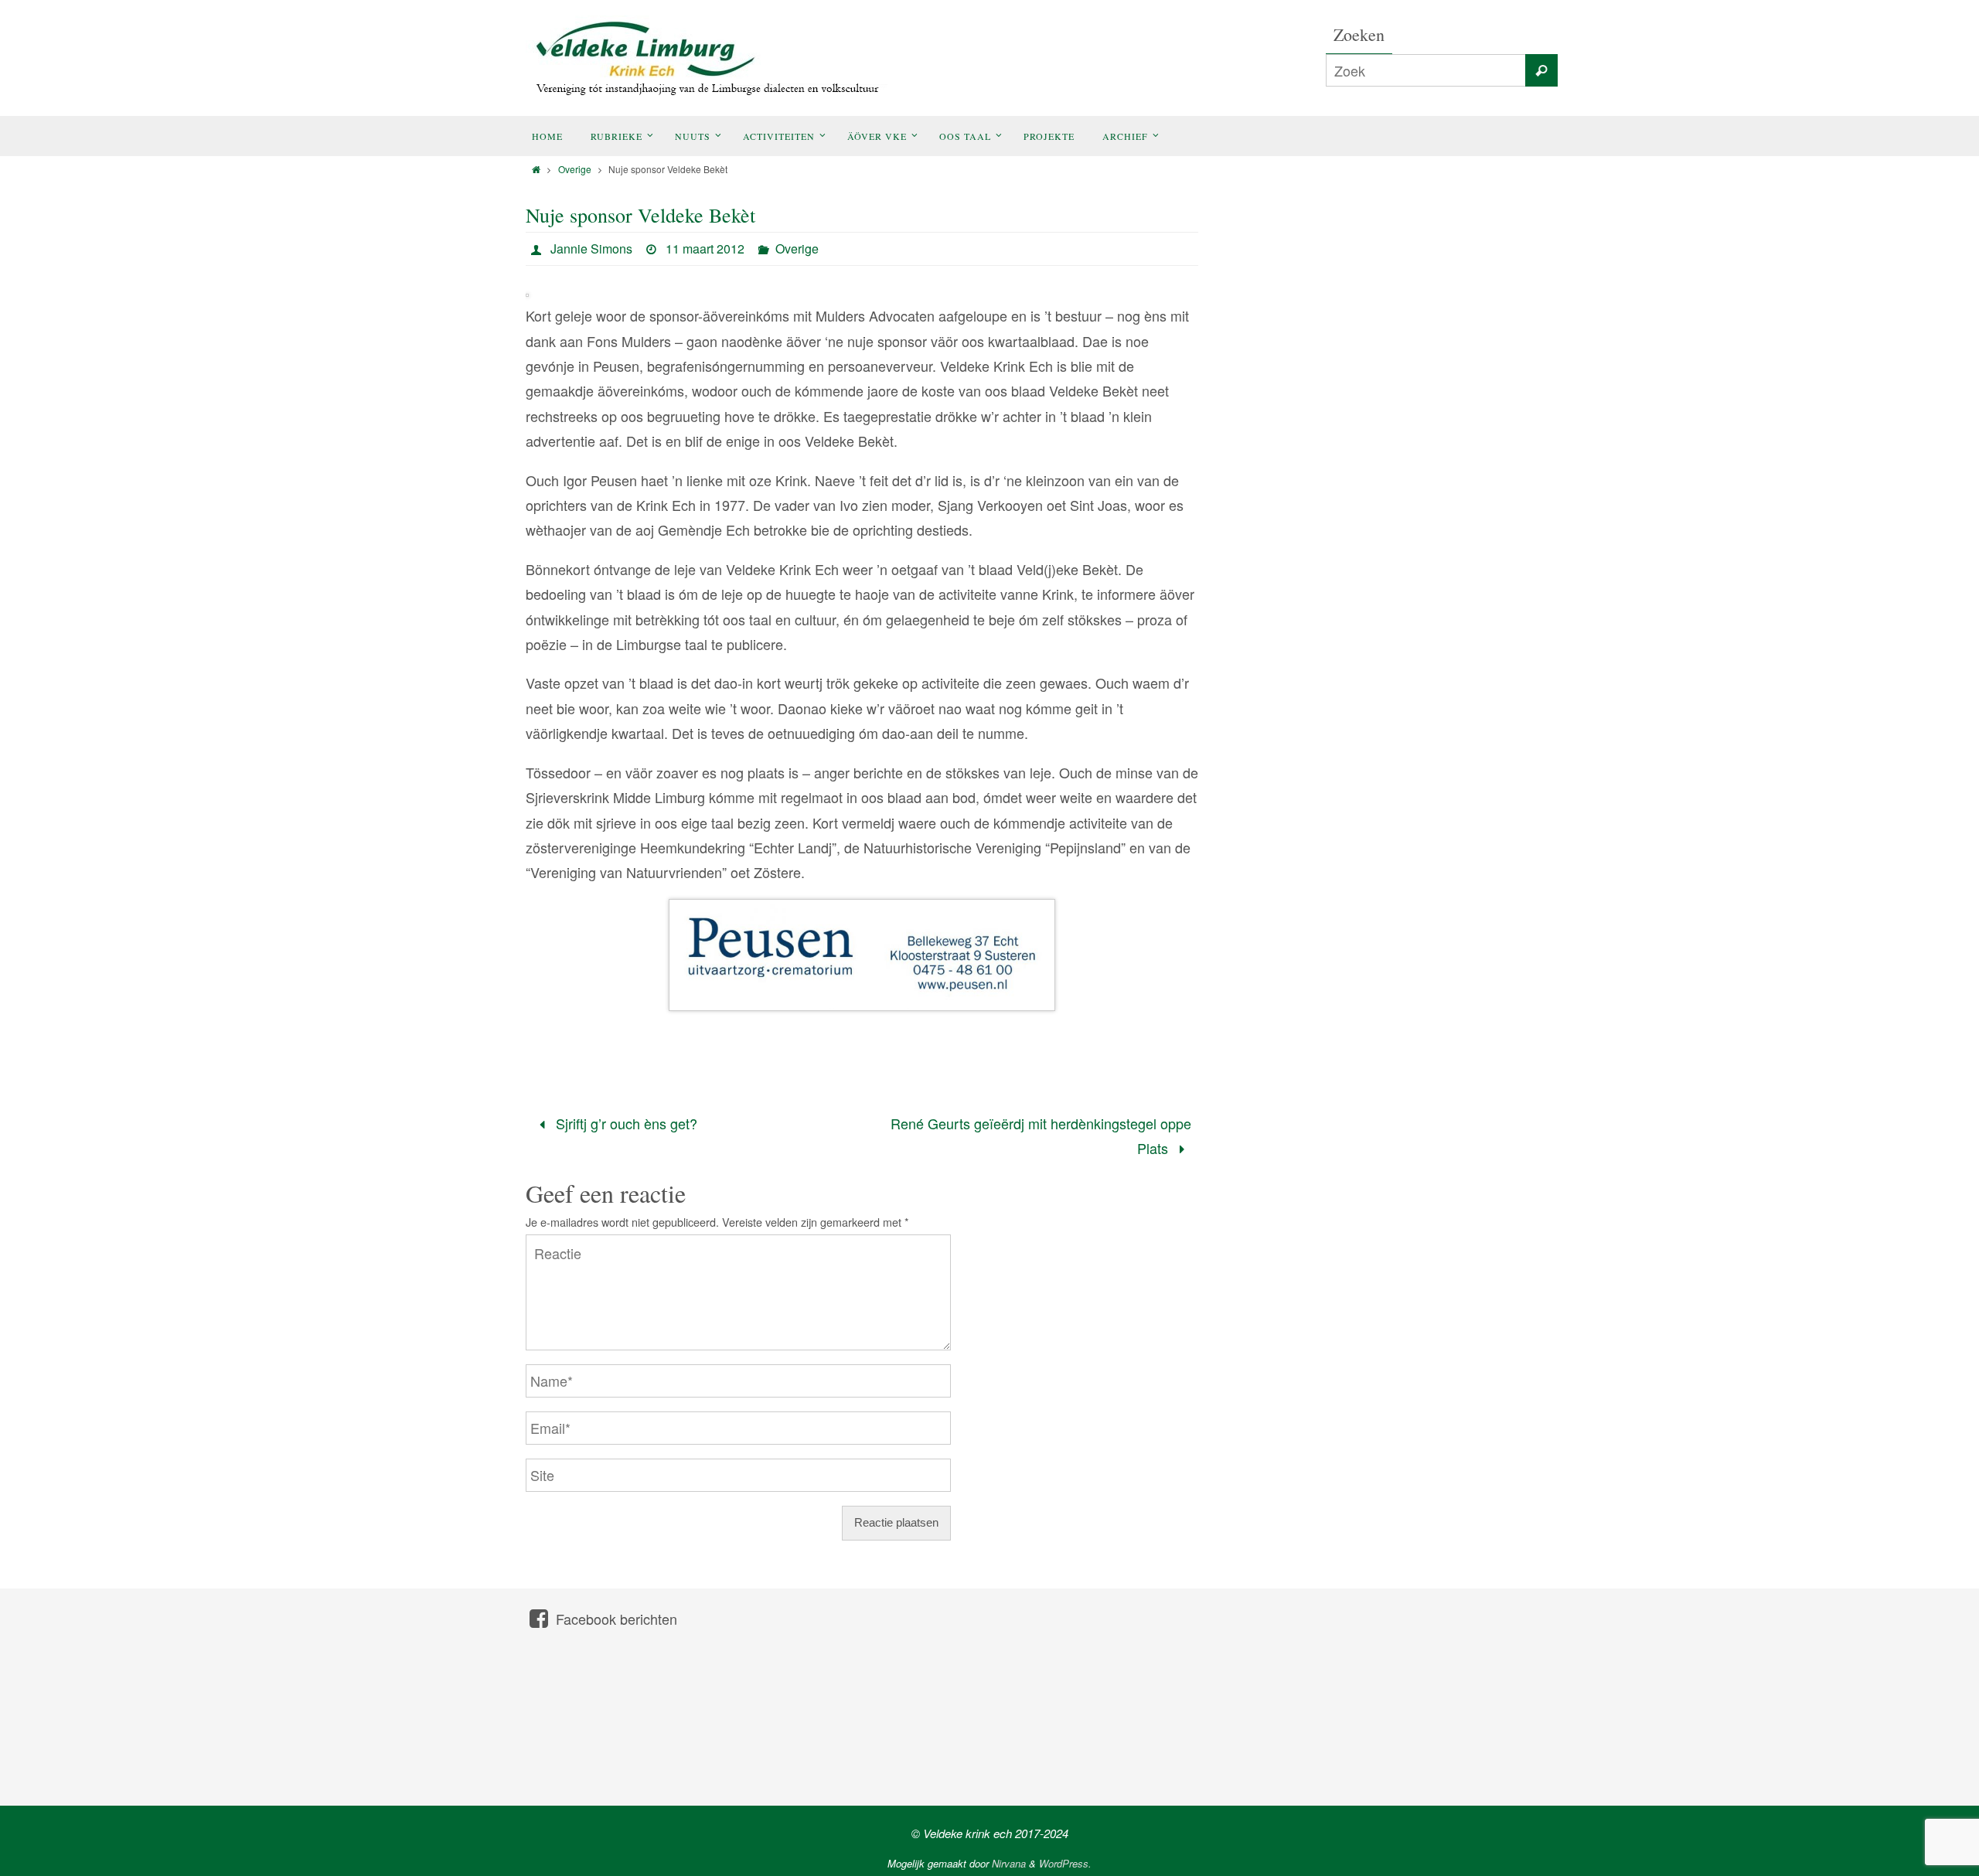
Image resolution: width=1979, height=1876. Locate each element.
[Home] (536, 169)
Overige (575, 169)
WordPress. (1065, 1863)
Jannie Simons (591, 249)
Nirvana (1009, 1863)
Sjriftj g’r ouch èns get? (625, 1123)
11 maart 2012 (705, 249)
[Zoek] (1541, 70)
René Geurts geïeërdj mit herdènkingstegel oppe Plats (1041, 1135)
